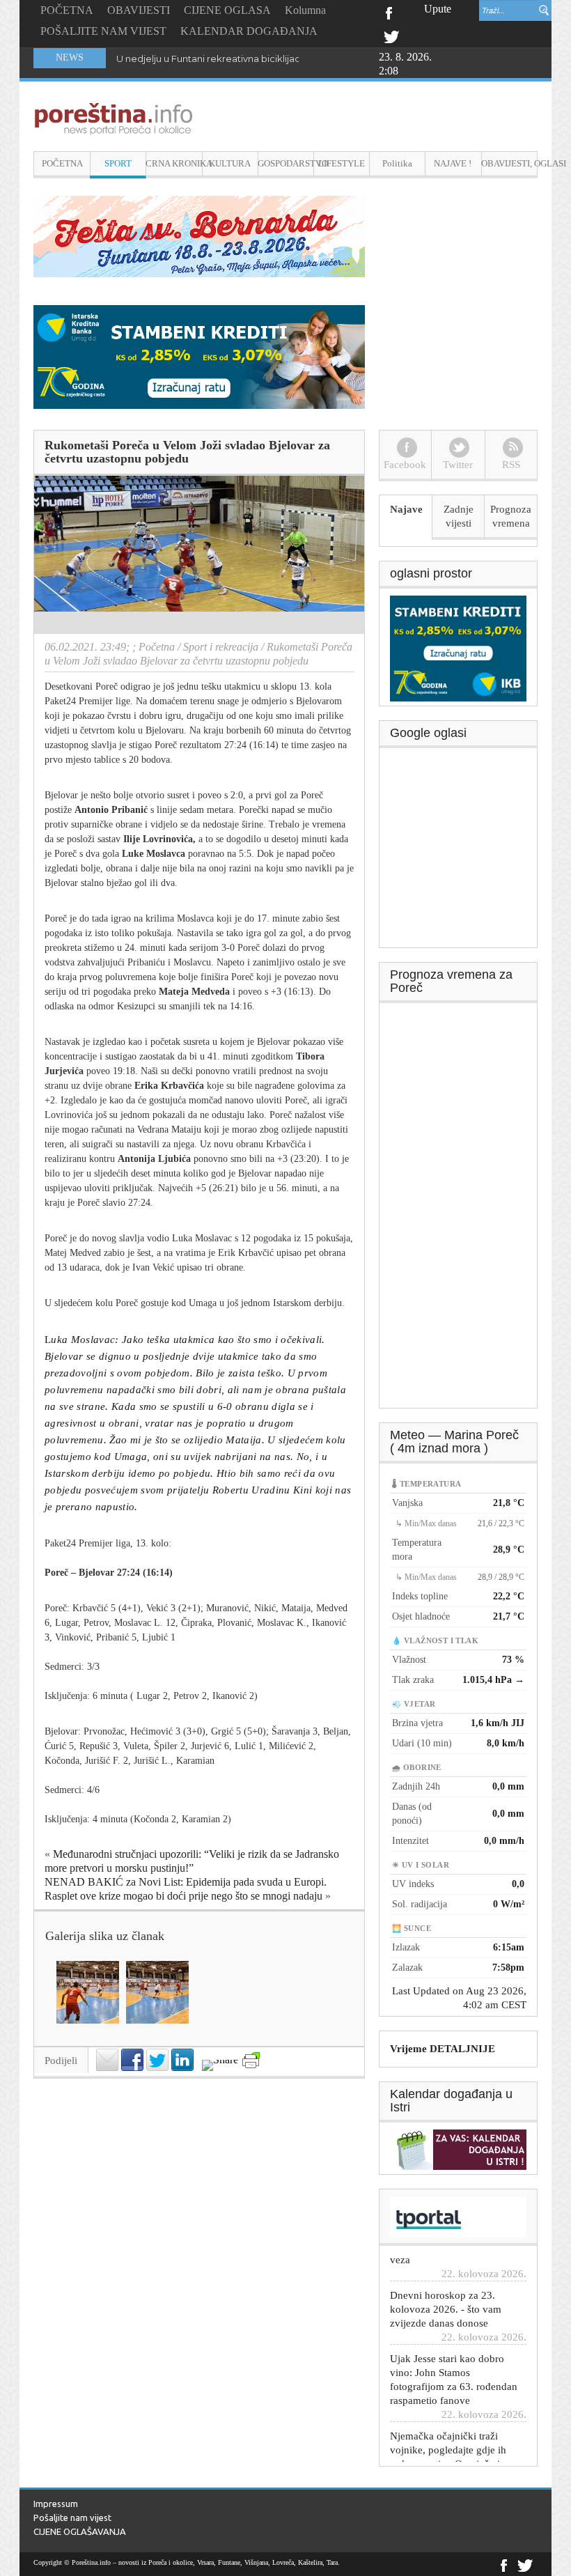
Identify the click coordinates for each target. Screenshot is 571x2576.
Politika (397, 163)
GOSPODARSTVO (286, 163)
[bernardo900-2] (199, 235)
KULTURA (230, 163)
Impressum (56, 2504)
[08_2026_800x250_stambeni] (199, 356)
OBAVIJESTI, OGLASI (509, 163)
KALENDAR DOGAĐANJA (249, 31)
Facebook (388, 12)
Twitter (391, 36)
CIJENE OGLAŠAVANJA (80, 2531)
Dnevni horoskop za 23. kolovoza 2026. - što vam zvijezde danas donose (446, 2280)
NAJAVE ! (453, 163)
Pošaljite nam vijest (72, 2517)
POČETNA (67, 10)
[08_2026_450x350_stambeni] (458, 647)
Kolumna (305, 10)
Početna (157, 647)
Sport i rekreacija (221, 647)
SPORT (118, 163)
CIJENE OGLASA (227, 10)
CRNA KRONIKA (174, 163)
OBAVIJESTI (139, 10)
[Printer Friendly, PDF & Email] (251, 2060)
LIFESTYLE (342, 163)
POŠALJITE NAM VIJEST (103, 31)
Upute (438, 9)
